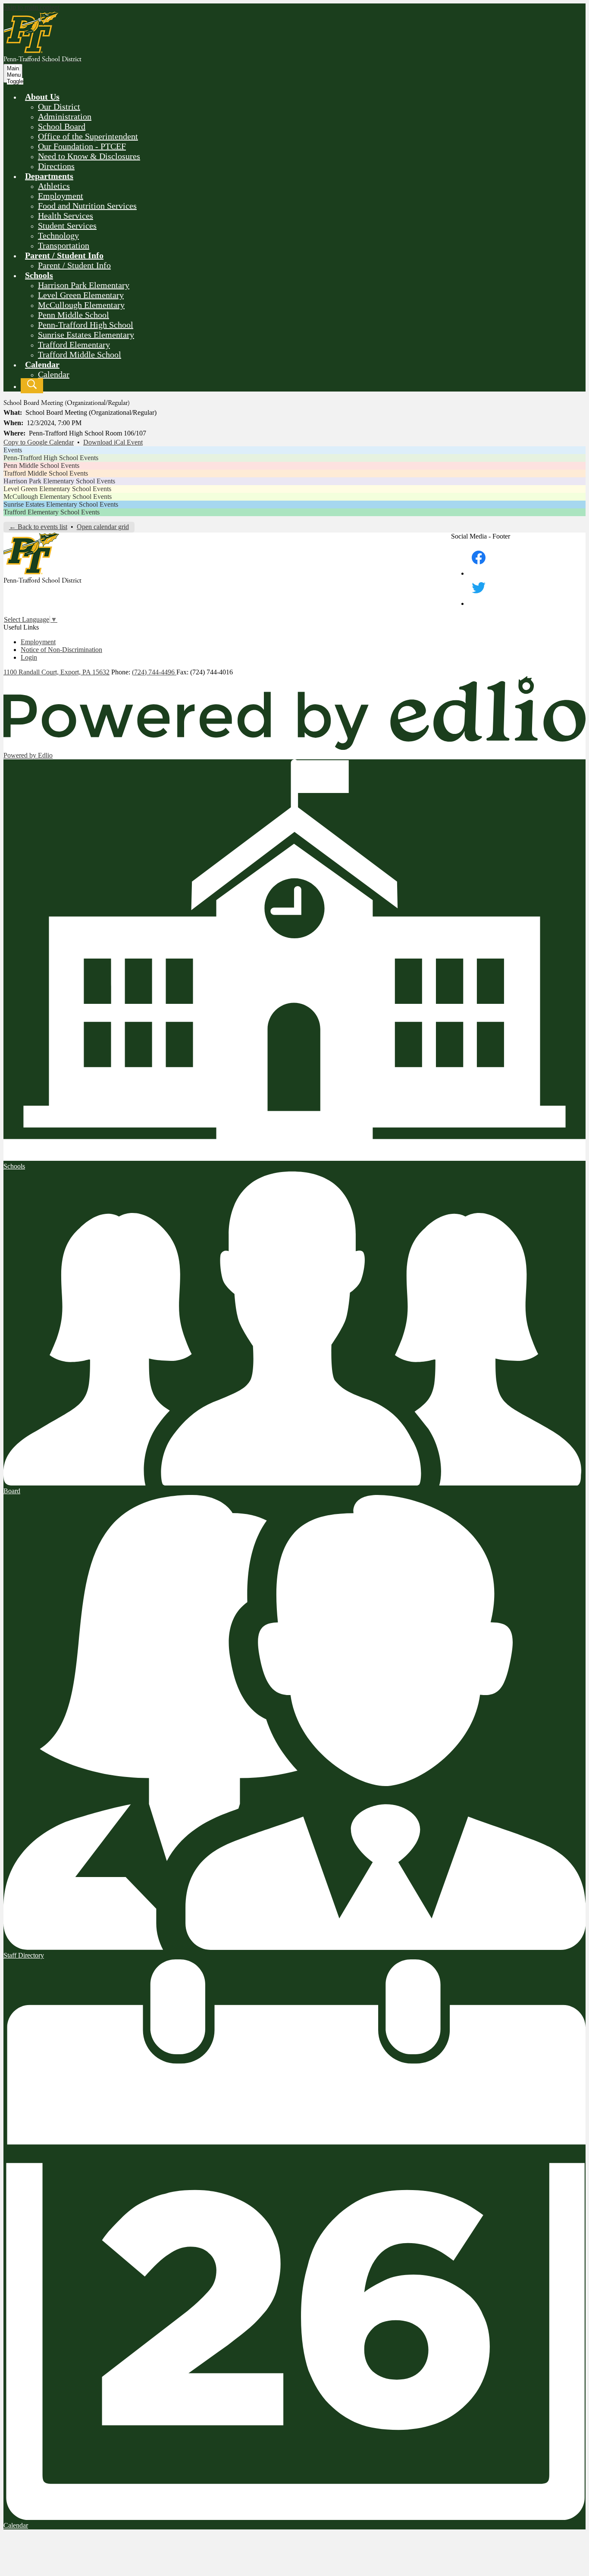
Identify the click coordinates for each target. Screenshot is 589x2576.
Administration (65, 116)
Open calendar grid (103, 527)
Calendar (54, 374)
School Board (62, 126)
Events (13, 450)
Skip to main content (31, 7)
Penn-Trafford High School (86, 325)
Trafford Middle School (80, 354)
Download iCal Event (113, 442)
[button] (42, 97)
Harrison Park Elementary (84, 285)
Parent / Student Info (74, 265)
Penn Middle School (74, 315)
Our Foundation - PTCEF (82, 146)
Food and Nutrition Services (87, 206)
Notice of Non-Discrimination (61, 650)
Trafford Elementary (74, 345)
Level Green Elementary (81, 295)
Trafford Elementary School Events (52, 512)
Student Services (67, 226)
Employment (61, 196)
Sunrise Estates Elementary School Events (61, 504)
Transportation (64, 245)
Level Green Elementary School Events (57, 489)
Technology (58, 235)
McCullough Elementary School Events (58, 497)
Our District (59, 107)
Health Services (66, 216)
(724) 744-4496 (154, 672)
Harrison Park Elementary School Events (59, 481)
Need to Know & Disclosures (89, 156)
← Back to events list (38, 527)
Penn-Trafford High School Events (51, 458)
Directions (56, 166)
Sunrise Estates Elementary (86, 335)
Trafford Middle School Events (46, 473)
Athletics (54, 186)
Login (29, 657)
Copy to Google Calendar (39, 442)
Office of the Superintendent (88, 136)
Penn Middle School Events (41, 465)
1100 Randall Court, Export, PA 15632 (56, 672)
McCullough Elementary (81, 305)
